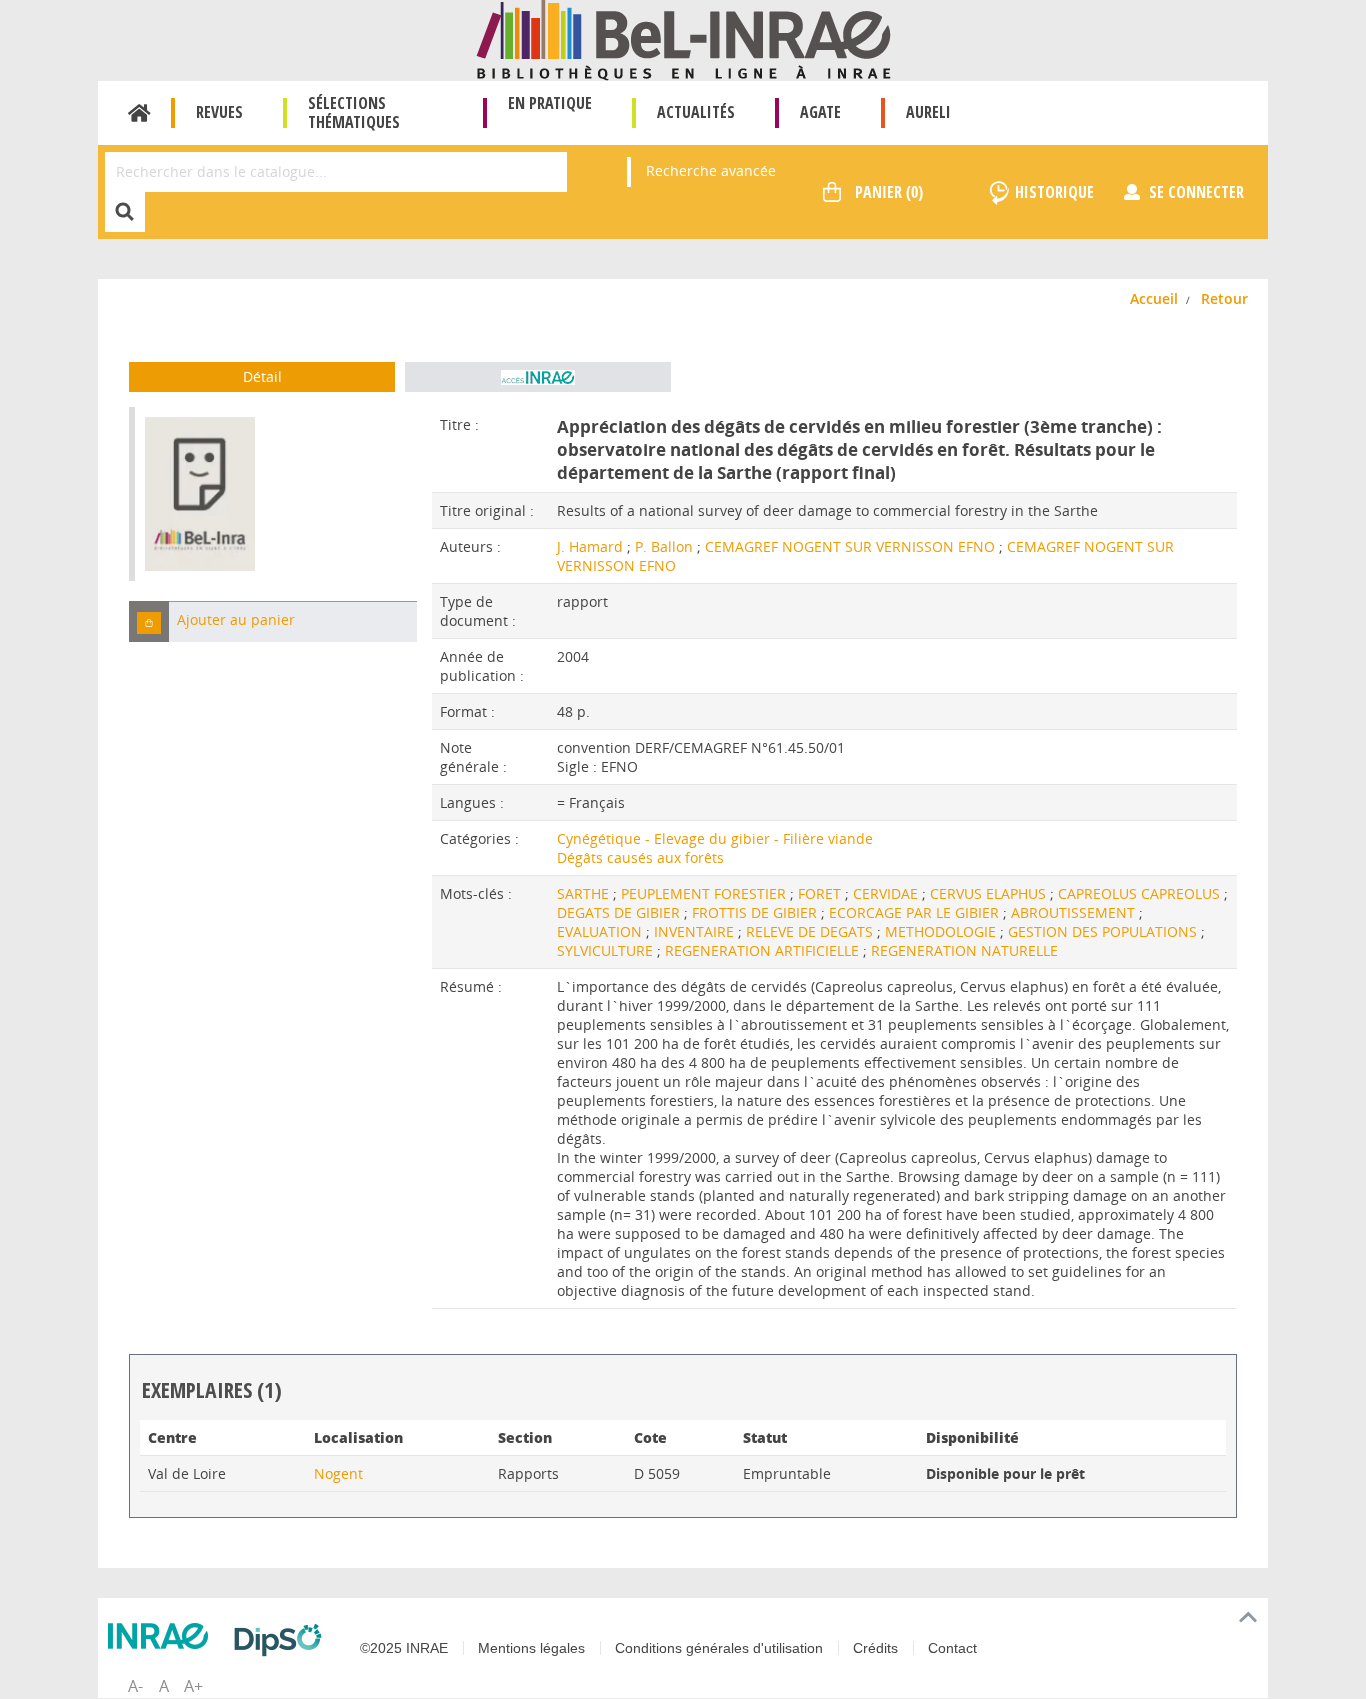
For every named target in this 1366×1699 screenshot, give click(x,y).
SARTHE (585, 893)
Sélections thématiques (354, 112)
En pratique (550, 103)
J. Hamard (590, 546)
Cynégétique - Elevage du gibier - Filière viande (715, 838)
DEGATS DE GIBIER (620, 912)
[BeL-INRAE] (683, 38)
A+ (193, 1686)
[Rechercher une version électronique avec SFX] (538, 377)
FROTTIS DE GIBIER (756, 912)
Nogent (338, 1473)
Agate (820, 112)
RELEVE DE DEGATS (811, 931)
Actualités (696, 112)
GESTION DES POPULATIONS (1104, 931)
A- (135, 1686)
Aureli (928, 112)
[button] (149, 621)
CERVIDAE (887, 893)
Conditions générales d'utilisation (719, 1648)
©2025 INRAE (404, 1648)
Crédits (875, 1648)
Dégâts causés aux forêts (640, 857)
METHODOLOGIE (942, 931)
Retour (1224, 298)
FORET (821, 893)
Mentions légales (531, 1648)
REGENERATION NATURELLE (964, 950)
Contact (952, 1648)
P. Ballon (664, 546)
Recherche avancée (711, 170)
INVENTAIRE (696, 931)
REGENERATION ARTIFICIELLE (764, 950)
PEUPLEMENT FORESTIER (705, 893)
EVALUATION (601, 931)
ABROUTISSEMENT (1075, 912)
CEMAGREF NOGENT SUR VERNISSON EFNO (850, 546)
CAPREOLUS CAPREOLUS (1141, 893)
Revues (219, 112)
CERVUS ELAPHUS (990, 893)
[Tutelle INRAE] (163, 1636)
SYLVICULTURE (607, 950)
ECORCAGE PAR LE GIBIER (916, 912)
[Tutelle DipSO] (283, 1640)
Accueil (139, 113)
